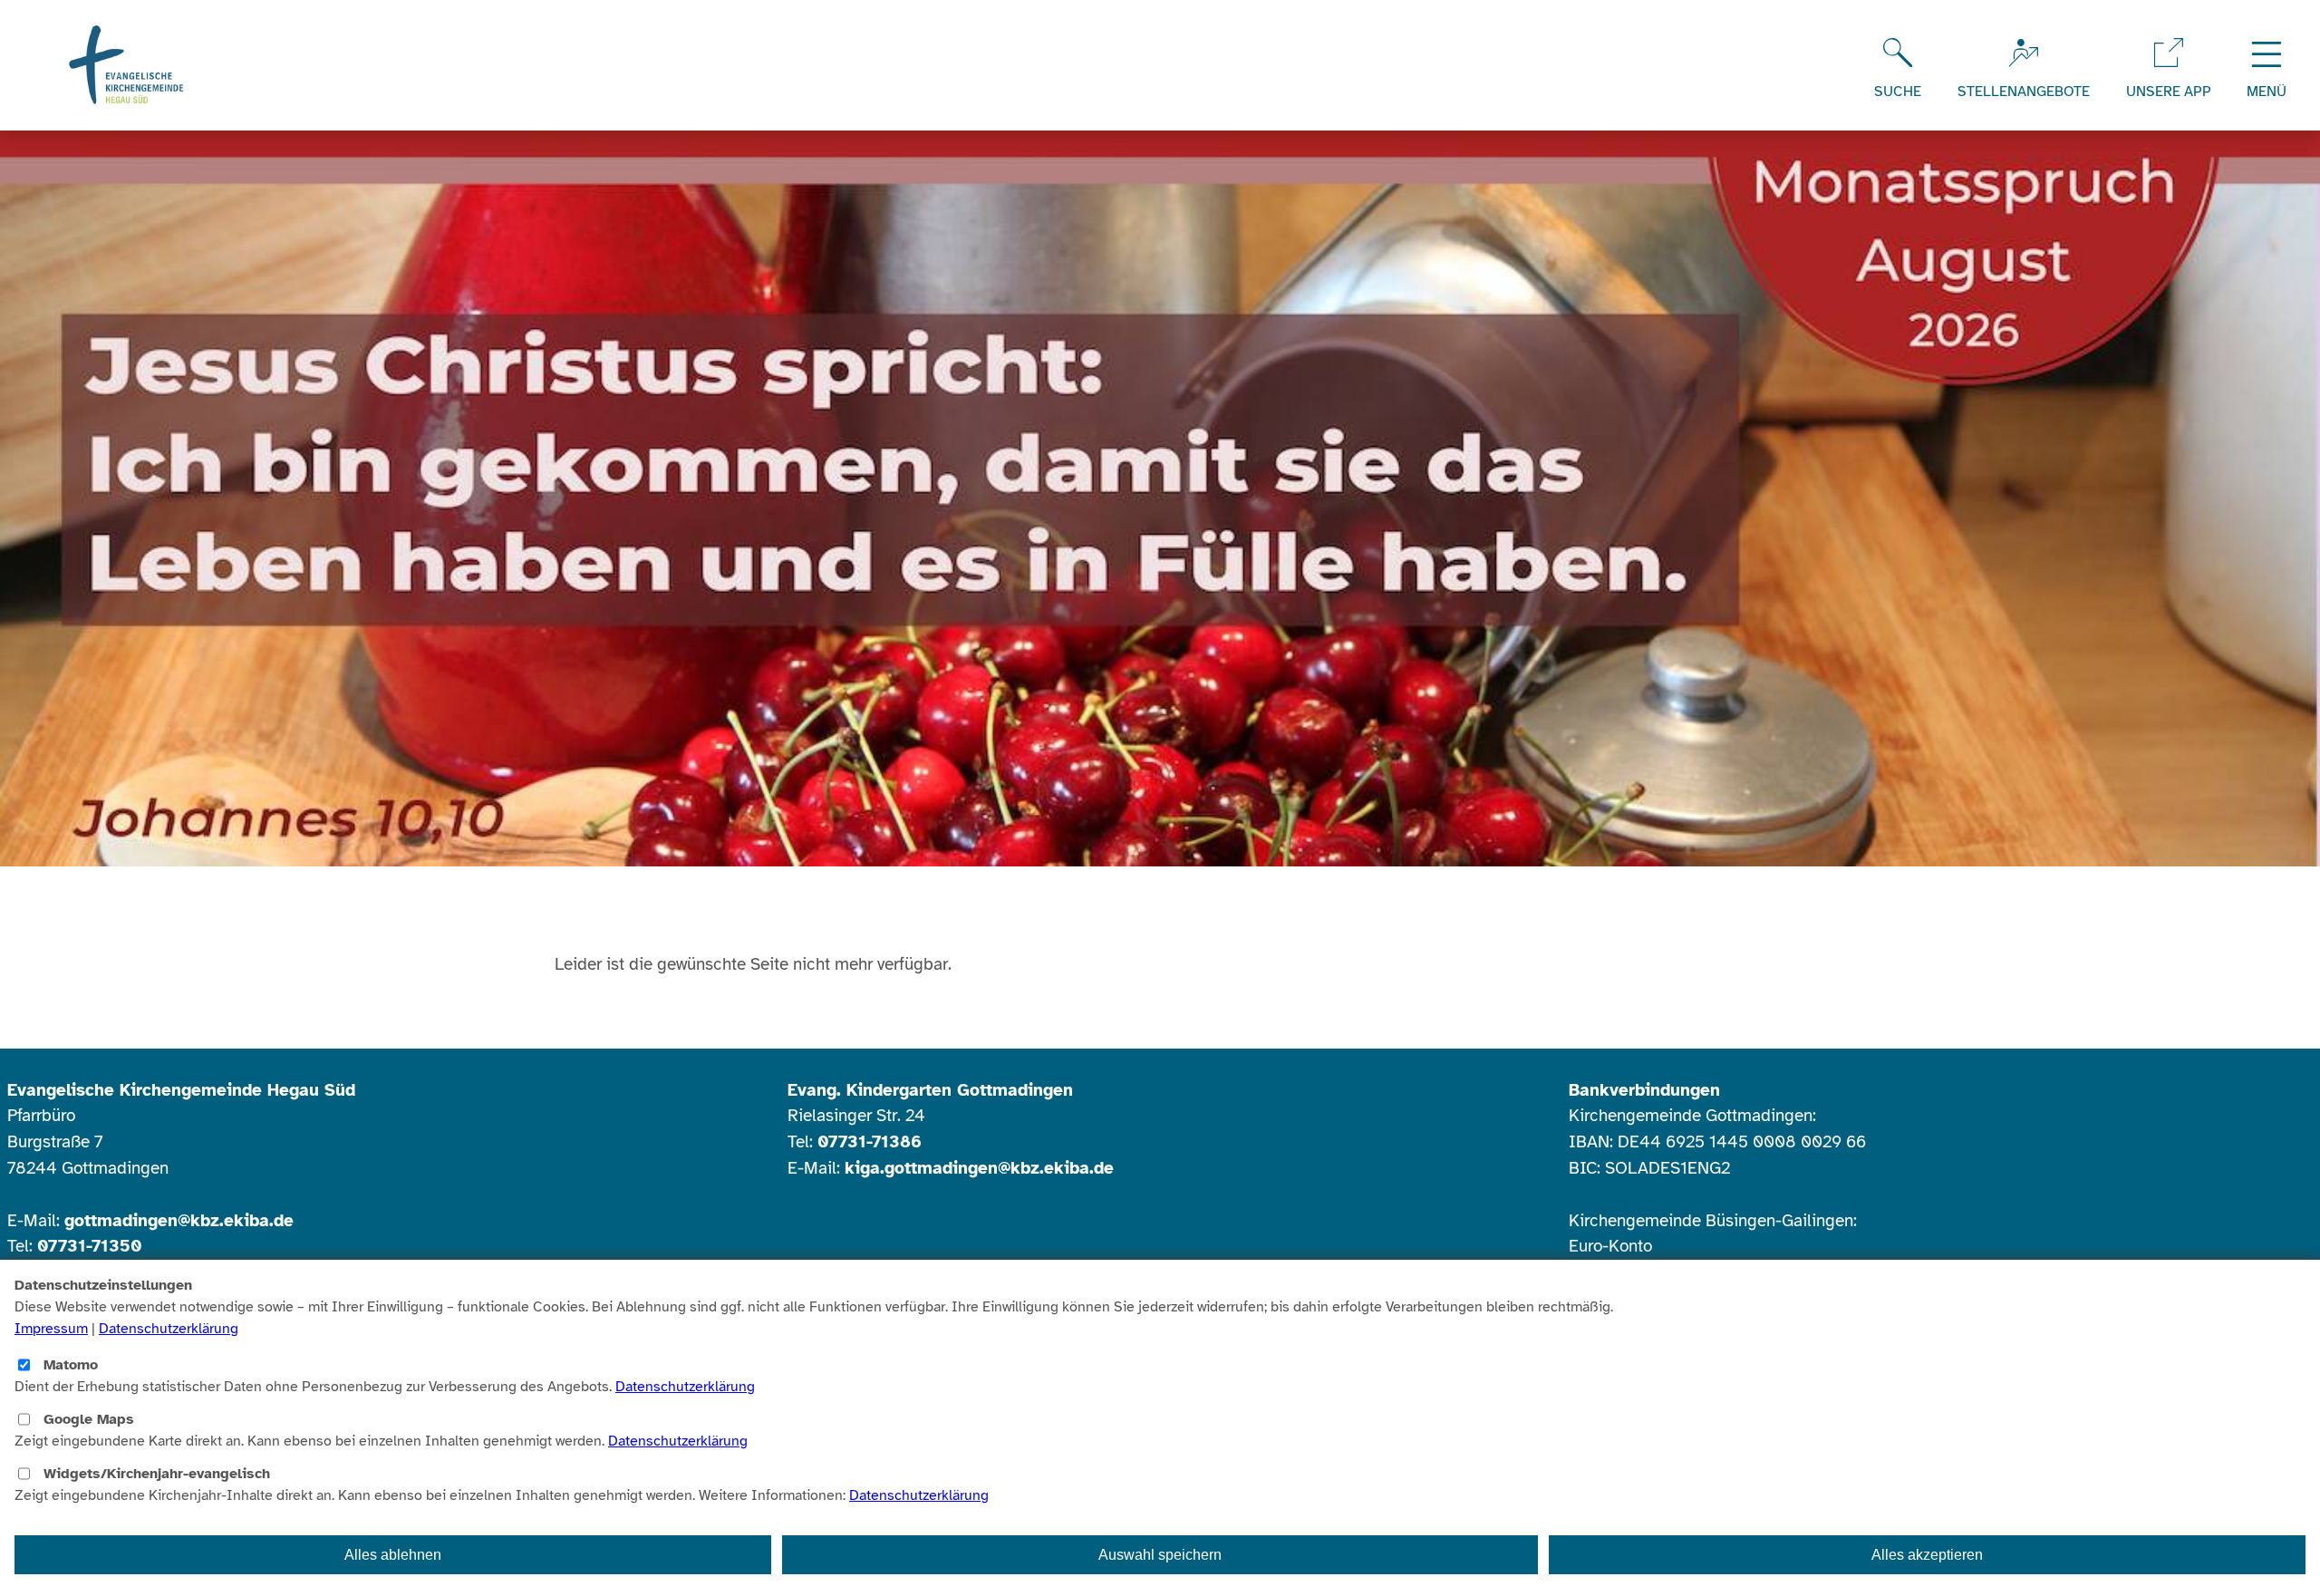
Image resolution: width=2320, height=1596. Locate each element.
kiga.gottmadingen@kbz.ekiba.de (979, 1168)
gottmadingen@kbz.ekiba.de (179, 1221)
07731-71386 (870, 1142)
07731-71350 (89, 1246)
